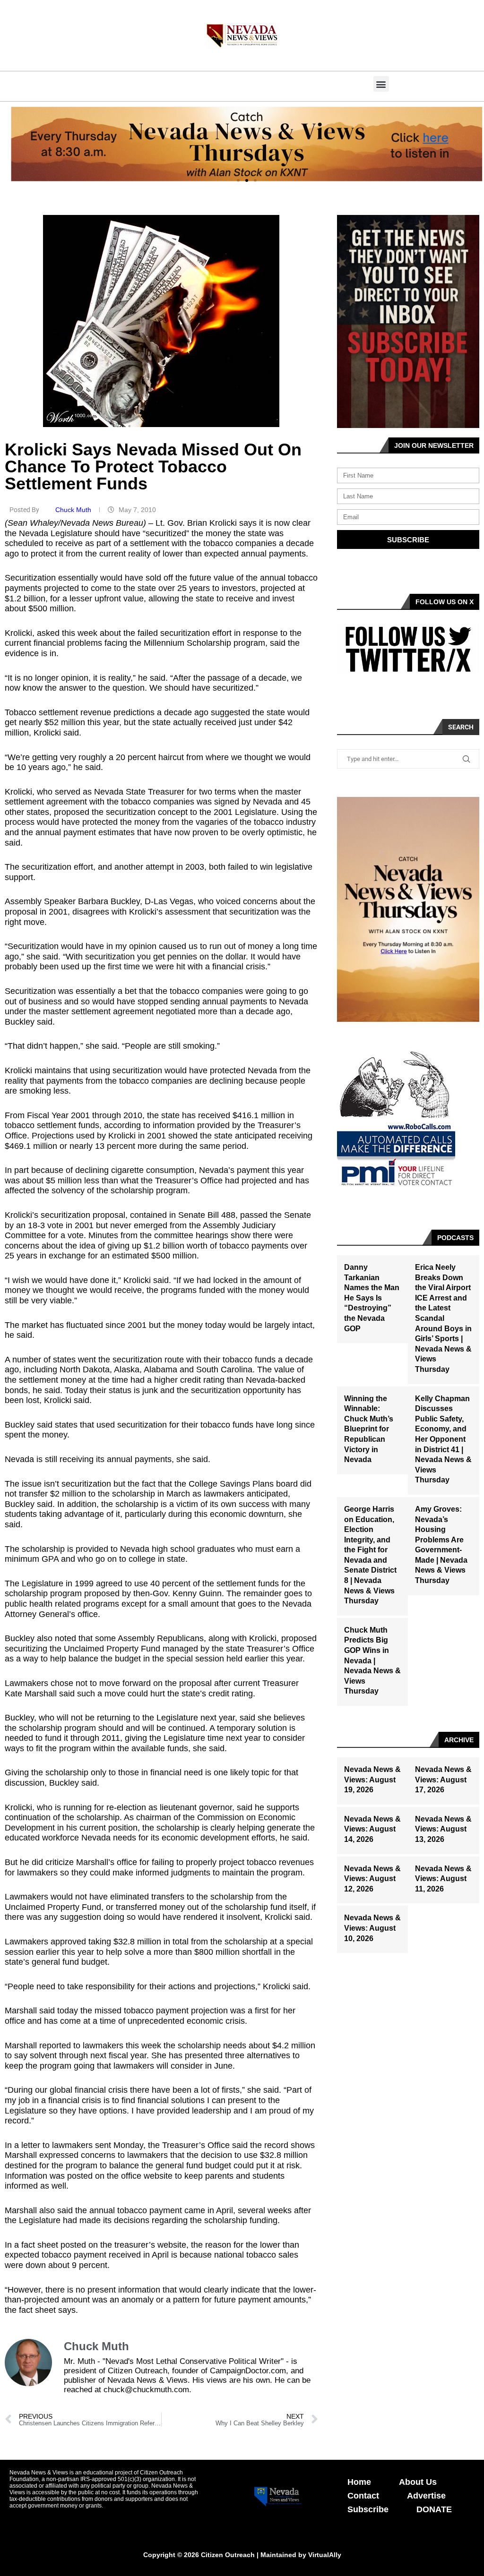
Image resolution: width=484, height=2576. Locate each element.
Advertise (426, 2496)
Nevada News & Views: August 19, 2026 (372, 1780)
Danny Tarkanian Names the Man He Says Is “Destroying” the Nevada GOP (372, 1298)
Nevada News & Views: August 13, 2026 (443, 1829)
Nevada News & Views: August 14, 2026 (372, 1829)
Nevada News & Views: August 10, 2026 (372, 1928)
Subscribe (368, 2509)
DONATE (434, 2509)
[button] (381, 84)
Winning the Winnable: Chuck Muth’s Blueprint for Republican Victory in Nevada (369, 1429)
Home (359, 2482)
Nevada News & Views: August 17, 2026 (443, 1780)
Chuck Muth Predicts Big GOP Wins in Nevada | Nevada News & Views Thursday (372, 1661)
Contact (363, 2496)
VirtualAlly (325, 2555)
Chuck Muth (74, 510)
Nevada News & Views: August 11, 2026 (443, 1879)
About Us (418, 2482)
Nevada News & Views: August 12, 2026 (372, 1879)
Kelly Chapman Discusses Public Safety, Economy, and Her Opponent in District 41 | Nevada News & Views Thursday (443, 1439)
